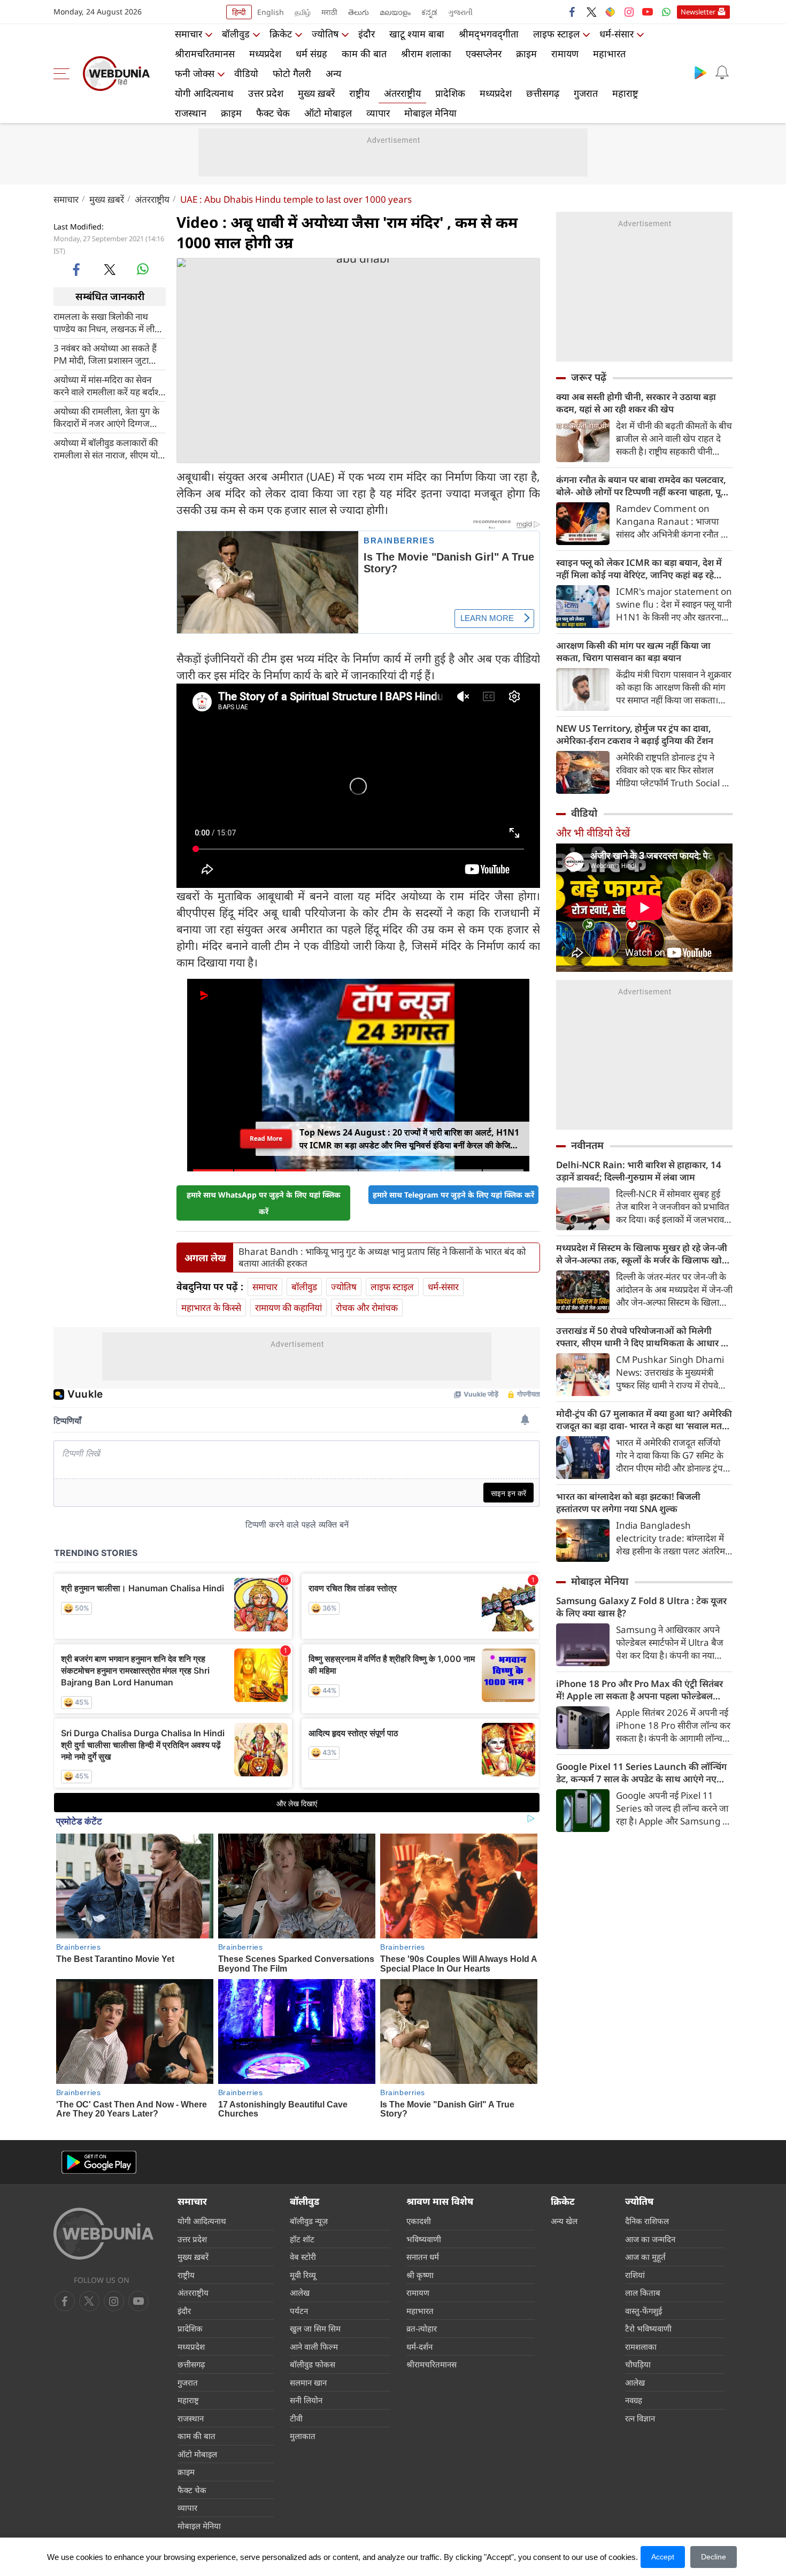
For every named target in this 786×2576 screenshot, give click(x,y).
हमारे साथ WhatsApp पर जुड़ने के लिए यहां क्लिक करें (264, 1203)
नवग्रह (634, 2400)
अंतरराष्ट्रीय (402, 93)
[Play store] (700, 72)
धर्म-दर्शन (419, 2347)
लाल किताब (643, 2293)
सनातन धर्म (423, 2257)
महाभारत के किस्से (211, 1308)
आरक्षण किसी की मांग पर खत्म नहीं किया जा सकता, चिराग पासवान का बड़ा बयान (633, 651)
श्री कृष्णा (420, 2275)
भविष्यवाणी (424, 2239)
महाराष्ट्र (625, 93)
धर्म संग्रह (311, 53)
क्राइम (526, 53)
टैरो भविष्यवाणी (648, 2328)
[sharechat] (610, 12)
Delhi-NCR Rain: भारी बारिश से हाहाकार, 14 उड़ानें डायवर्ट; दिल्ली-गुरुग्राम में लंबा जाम (639, 1171)
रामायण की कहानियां (288, 1308)
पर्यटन (299, 2311)
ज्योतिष (325, 34)
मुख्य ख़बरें (316, 93)
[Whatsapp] (666, 12)
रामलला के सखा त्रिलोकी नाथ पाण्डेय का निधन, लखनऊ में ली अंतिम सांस (104, 322)
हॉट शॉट (302, 2239)
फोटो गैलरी (292, 73)
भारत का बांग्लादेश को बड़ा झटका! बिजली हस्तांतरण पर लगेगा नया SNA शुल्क (628, 1502)
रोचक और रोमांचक (367, 1308)
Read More (266, 1138)
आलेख (300, 2293)
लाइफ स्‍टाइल (556, 34)
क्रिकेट (281, 34)
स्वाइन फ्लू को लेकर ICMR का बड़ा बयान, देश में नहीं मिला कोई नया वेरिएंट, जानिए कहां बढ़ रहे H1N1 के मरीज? (639, 569)
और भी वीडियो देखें (593, 833)
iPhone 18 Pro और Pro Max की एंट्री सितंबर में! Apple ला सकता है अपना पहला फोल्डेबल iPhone (639, 1690)
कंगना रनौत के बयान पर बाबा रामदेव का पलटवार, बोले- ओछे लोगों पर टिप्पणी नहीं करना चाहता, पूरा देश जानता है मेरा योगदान (642, 486)
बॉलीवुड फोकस (313, 2364)
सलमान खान (308, 2382)
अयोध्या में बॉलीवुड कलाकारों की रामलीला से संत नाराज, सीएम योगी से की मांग (109, 448)
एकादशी (419, 2221)
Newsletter (698, 12)
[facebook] (573, 12)
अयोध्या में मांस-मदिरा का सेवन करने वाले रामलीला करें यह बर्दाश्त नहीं (109, 385)
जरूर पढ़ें (589, 377)
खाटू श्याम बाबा (417, 34)
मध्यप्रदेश (265, 53)
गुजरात (586, 93)
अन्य (333, 73)
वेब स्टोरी (303, 2257)
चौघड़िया (638, 2364)
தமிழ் (303, 12)
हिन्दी (239, 12)
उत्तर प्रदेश (266, 93)
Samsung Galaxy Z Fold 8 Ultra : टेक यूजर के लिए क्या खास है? (641, 1607)
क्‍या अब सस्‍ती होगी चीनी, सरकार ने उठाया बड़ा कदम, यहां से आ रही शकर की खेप (636, 403)
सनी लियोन (306, 2400)
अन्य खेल (564, 2221)
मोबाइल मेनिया (430, 113)
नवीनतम (587, 1145)
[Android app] (99, 2162)
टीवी (296, 2418)
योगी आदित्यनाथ (204, 93)
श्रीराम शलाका (426, 53)
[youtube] (648, 12)
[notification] (722, 72)
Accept (663, 2557)
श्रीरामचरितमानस (205, 53)
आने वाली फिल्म (314, 2347)
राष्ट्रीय (359, 93)
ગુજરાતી (460, 12)
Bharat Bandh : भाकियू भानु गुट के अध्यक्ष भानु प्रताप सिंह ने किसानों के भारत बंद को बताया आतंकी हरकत (382, 1258)
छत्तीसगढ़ (543, 93)
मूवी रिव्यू (303, 2275)
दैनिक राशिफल (647, 2221)
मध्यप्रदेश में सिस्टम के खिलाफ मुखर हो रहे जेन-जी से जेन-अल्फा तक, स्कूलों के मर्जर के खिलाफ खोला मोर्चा (644, 1254)
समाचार (188, 34)
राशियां (635, 2275)
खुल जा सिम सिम (315, 2328)
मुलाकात (303, 2436)
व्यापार (378, 113)
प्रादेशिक (450, 93)
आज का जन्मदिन (650, 2239)
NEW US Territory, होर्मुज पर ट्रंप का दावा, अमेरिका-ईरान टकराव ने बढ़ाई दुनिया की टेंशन (635, 734)
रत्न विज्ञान (640, 2418)
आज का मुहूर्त (645, 2257)
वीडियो (246, 73)
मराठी (329, 12)
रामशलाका (641, 2347)
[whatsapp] (143, 269)
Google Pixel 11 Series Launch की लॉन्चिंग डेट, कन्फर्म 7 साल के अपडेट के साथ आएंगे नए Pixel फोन (641, 1773)
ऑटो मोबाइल (328, 113)
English (271, 12)
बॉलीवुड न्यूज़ (309, 2221)
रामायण (565, 53)
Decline (714, 2557)
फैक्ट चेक (273, 113)
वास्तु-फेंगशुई (644, 2311)
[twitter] (591, 12)
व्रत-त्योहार (422, 2328)
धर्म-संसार (617, 34)
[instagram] (629, 12)
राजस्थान (191, 113)
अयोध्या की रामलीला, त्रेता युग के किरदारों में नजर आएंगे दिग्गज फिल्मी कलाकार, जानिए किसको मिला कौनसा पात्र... (106, 417)
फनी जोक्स (195, 73)
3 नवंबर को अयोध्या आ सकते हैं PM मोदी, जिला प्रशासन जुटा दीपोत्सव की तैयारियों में (105, 354)
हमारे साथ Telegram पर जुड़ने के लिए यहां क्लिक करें (453, 1195)
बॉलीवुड (236, 34)
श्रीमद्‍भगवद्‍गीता (489, 34)
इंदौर (367, 34)
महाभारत (609, 53)
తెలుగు (359, 12)
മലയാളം (395, 12)
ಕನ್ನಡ (429, 12)
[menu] (64, 74)
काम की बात (364, 53)
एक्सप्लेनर (484, 53)
